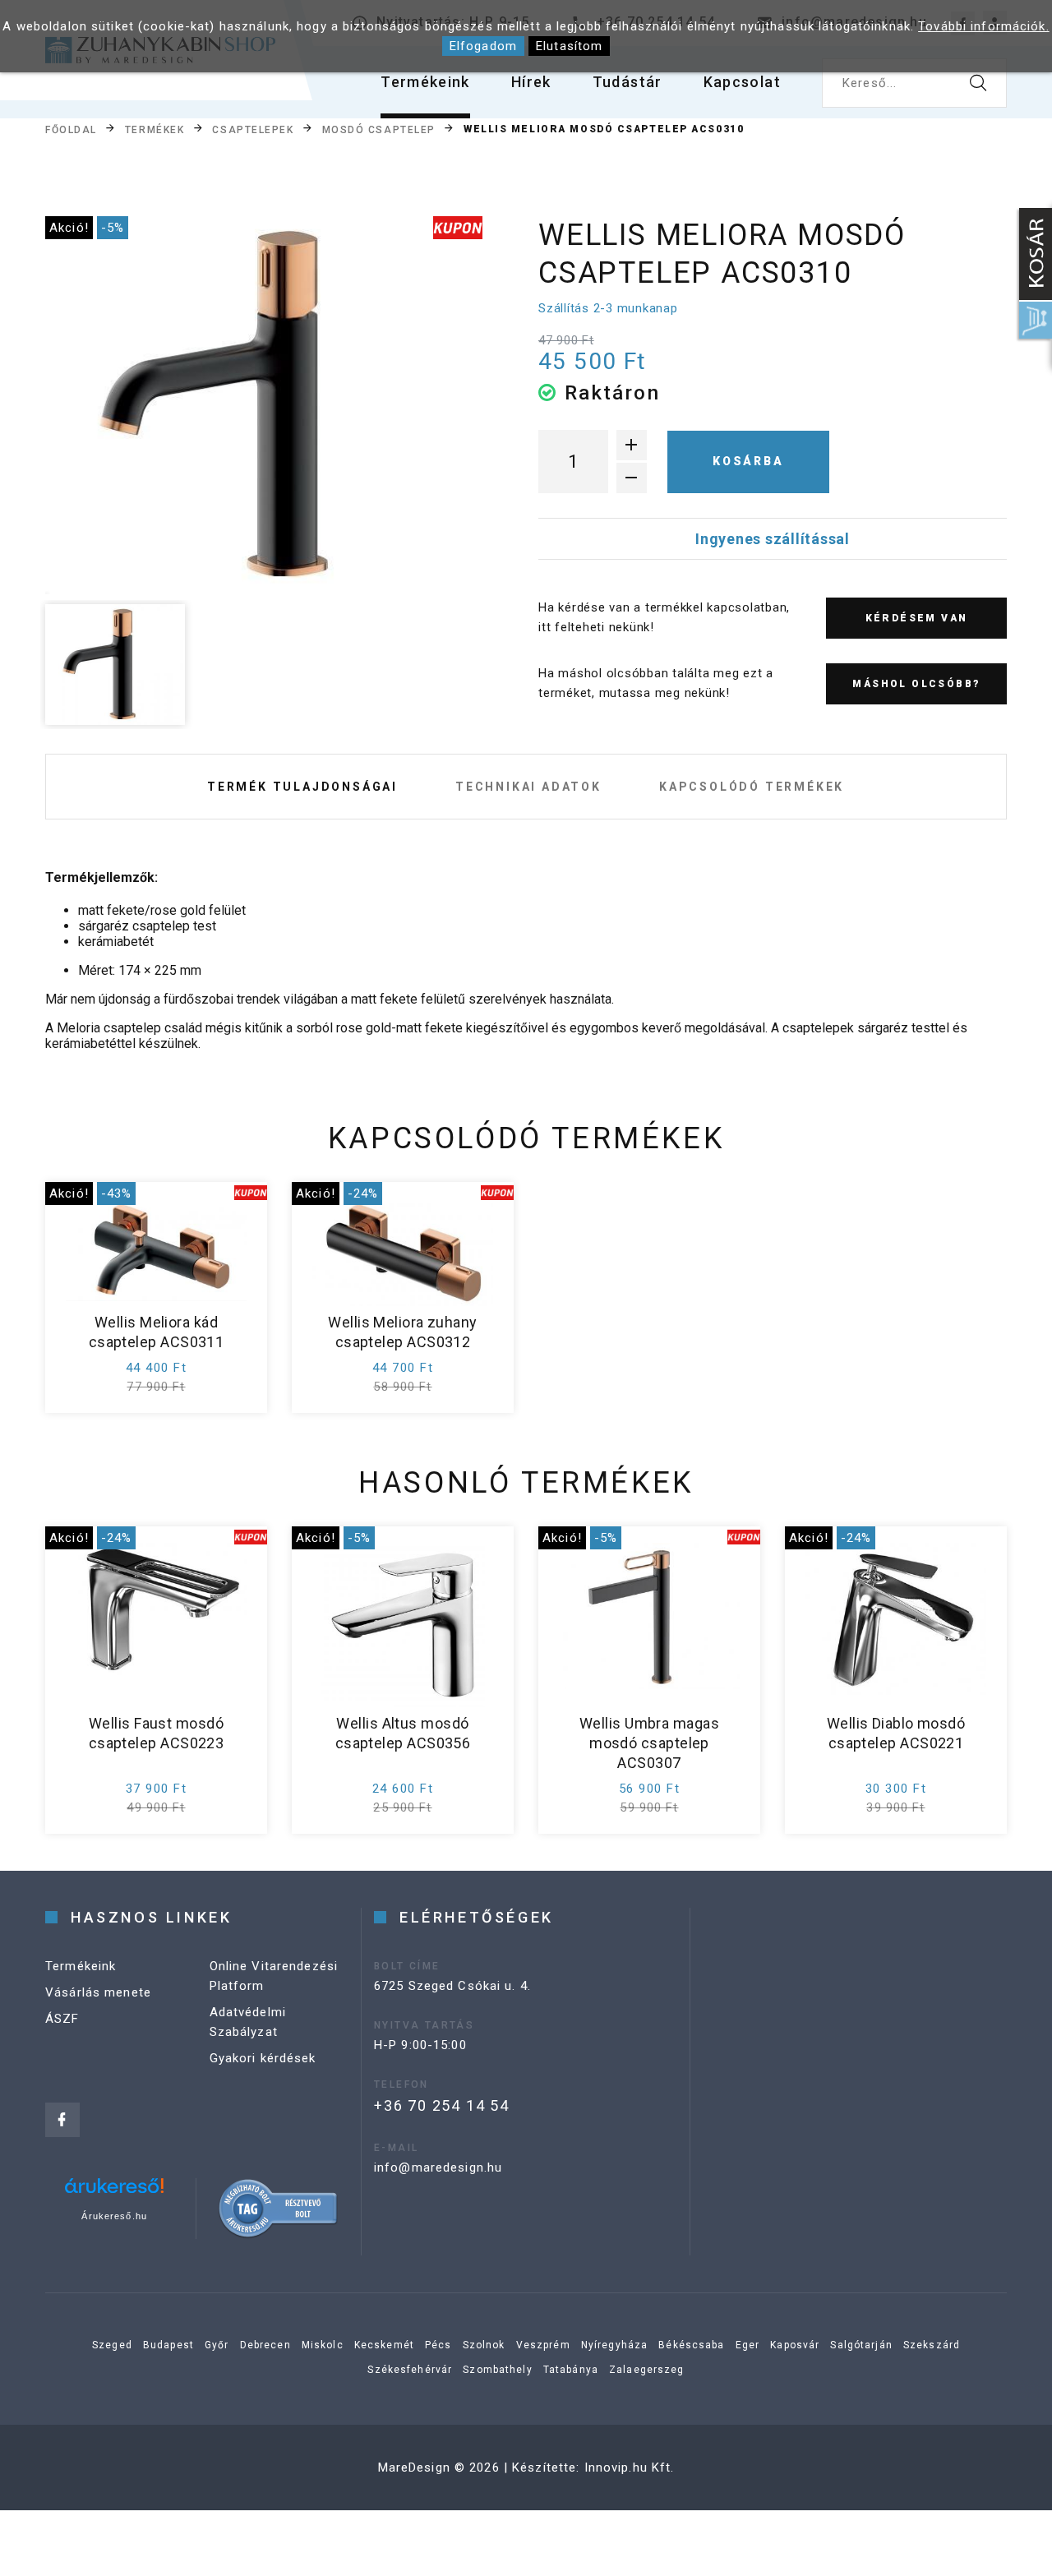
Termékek (155, 130)
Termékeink (425, 82)
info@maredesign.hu (438, 2167)
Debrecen (265, 2345)
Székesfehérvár (410, 2370)
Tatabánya (571, 2370)
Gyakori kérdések (263, 2058)
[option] (264, 405)
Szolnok (484, 2345)
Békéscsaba (691, 2345)
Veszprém (543, 2345)
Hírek (531, 82)
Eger (748, 2345)
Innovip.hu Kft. (630, 2468)
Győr (217, 2345)
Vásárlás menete (98, 1992)
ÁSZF (62, 2019)
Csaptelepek (253, 130)
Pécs (438, 2345)
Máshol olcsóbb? (916, 684)
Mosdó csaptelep (379, 130)
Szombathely (497, 2370)
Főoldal (71, 130)
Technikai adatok (528, 787)
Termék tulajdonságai (302, 787)
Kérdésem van (917, 618)
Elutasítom (569, 46)
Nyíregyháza (614, 2345)
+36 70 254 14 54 (442, 2105)
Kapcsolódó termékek (752, 787)
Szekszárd (932, 2345)
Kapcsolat (742, 82)
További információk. (984, 26)
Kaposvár (795, 2345)
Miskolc (323, 2345)
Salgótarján (861, 2345)
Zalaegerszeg (647, 2370)
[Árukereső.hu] (114, 2192)
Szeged (112, 2345)
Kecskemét (384, 2345)
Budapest (168, 2345)
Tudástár (628, 82)
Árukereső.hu (114, 2216)
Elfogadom (483, 46)
